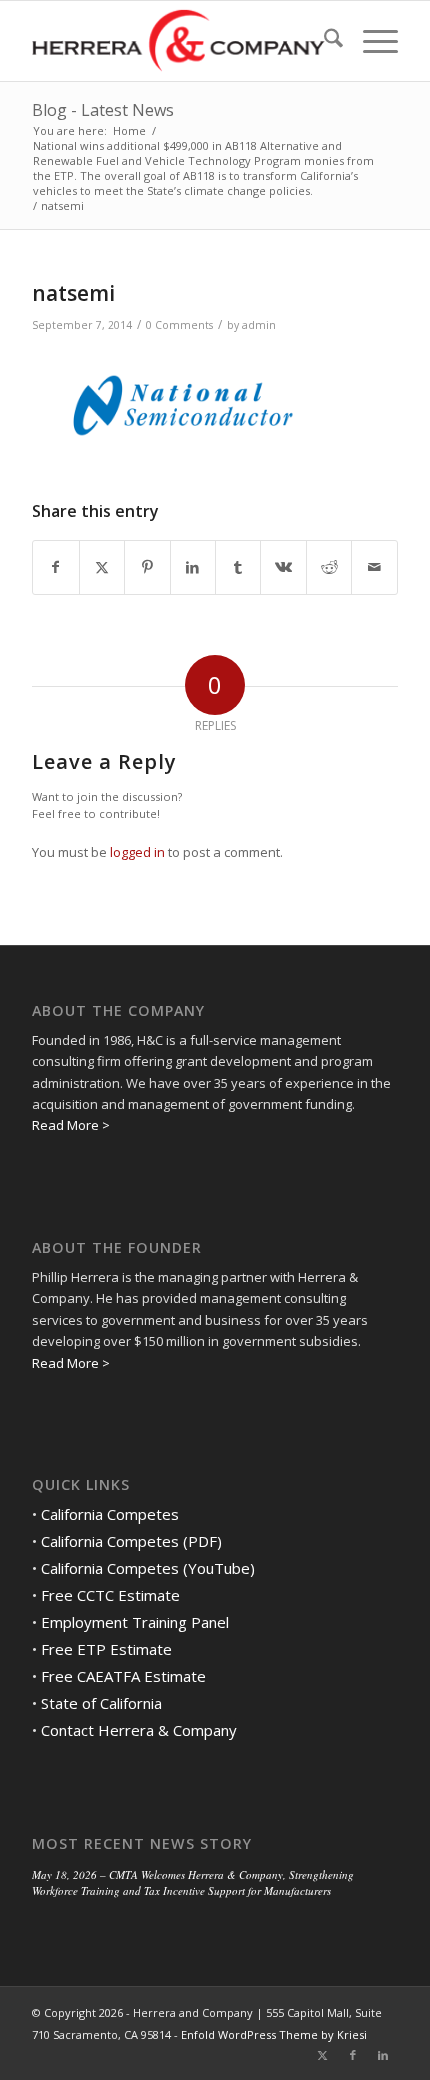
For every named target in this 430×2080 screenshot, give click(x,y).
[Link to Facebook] (353, 2055)
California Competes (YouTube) (148, 1568)
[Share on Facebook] (55, 567)
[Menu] (370, 41)
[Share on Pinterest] (147, 567)
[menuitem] (323, 41)
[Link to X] (323, 2055)
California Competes (110, 1514)
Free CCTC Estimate (110, 1595)
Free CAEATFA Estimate (123, 1676)
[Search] (323, 41)
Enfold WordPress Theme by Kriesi (274, 2034)
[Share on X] (102, 567)
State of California (101, 1703)
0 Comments (179, 325)
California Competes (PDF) (131, 1541)
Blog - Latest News (103, 110)
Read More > (71, 1125)
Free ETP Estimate (106, 1649)
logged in (137, 852)
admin (259, 325)
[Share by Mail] (374, 567)
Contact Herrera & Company (139, 1730)
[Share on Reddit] (329, 567)
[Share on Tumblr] (238, 567)
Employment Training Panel (135, 1622)
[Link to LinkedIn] (383, 2055)
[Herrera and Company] (178, 41)
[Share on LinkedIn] (193, 567)
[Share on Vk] (283, 567)
